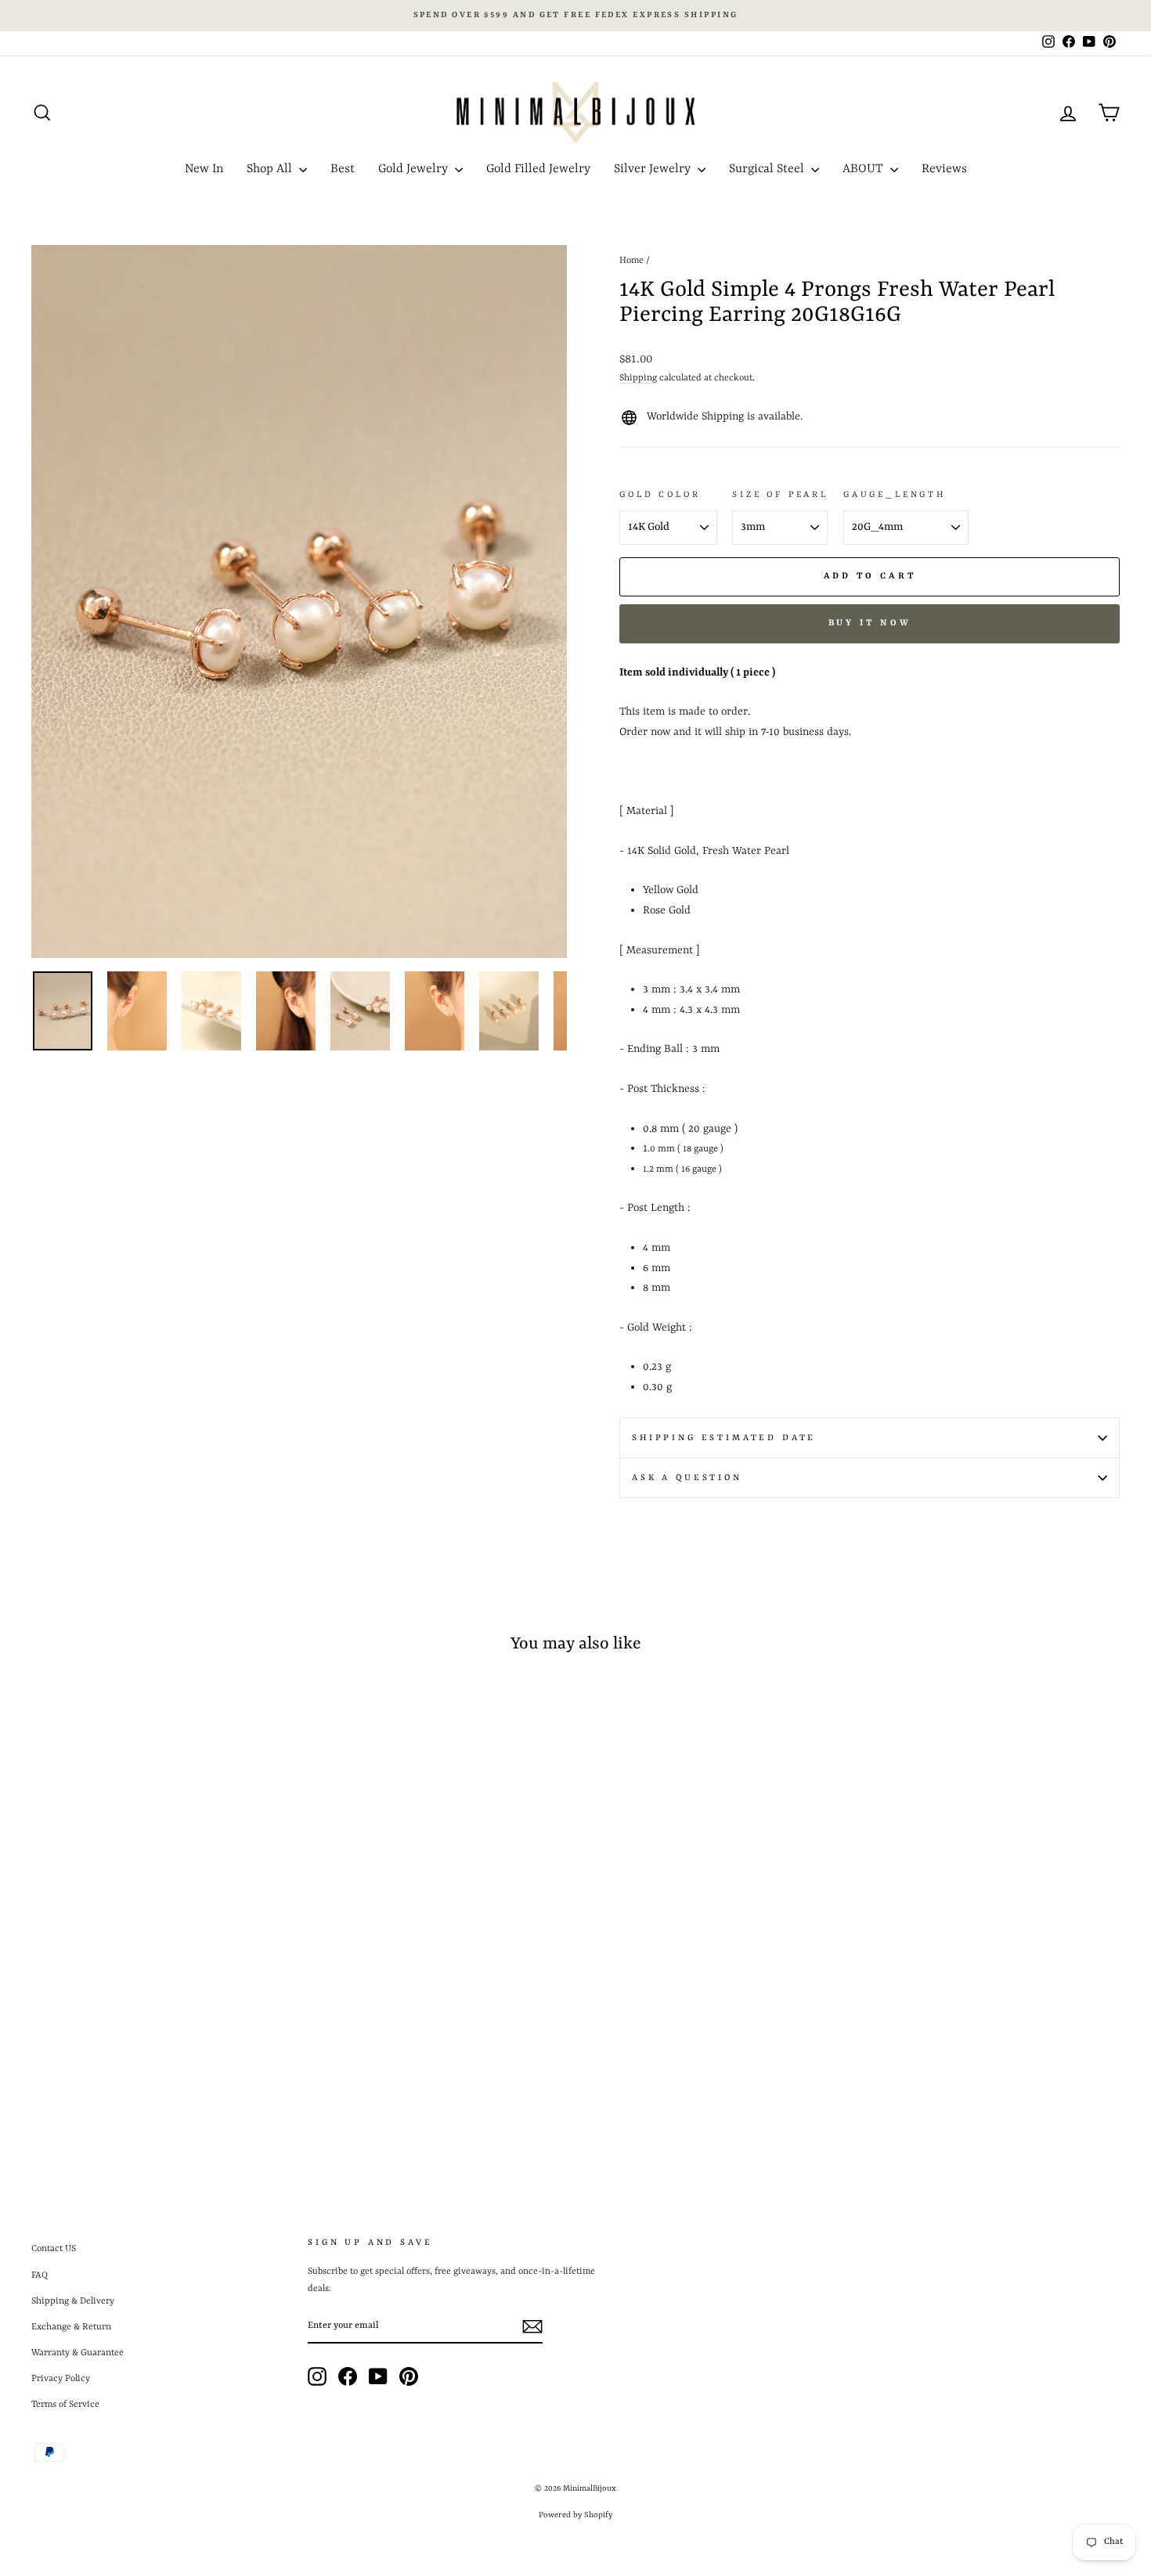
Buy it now (870, 623)
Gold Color (660, 495)
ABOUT (864, 169)
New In (204, 169)
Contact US (54, 2249)
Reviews (944, 169)
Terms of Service (65, 2405)
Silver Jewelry (654, 169)
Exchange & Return (71, 2327)
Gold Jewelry (415, 169)
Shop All (271, 169)
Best (343, 169)
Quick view (161, 2019)
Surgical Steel (768, 169)
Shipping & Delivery (73, 2301)
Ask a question (687, 1478)
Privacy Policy (61, 2379)
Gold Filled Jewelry (538, 169)
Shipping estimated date (724, 1438)
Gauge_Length (895, 495)
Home (631, 261)
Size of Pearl (780, 495)
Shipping (638, 378)
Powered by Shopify (575, 2515)
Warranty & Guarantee (78, 2353)
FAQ (40, 2275)
